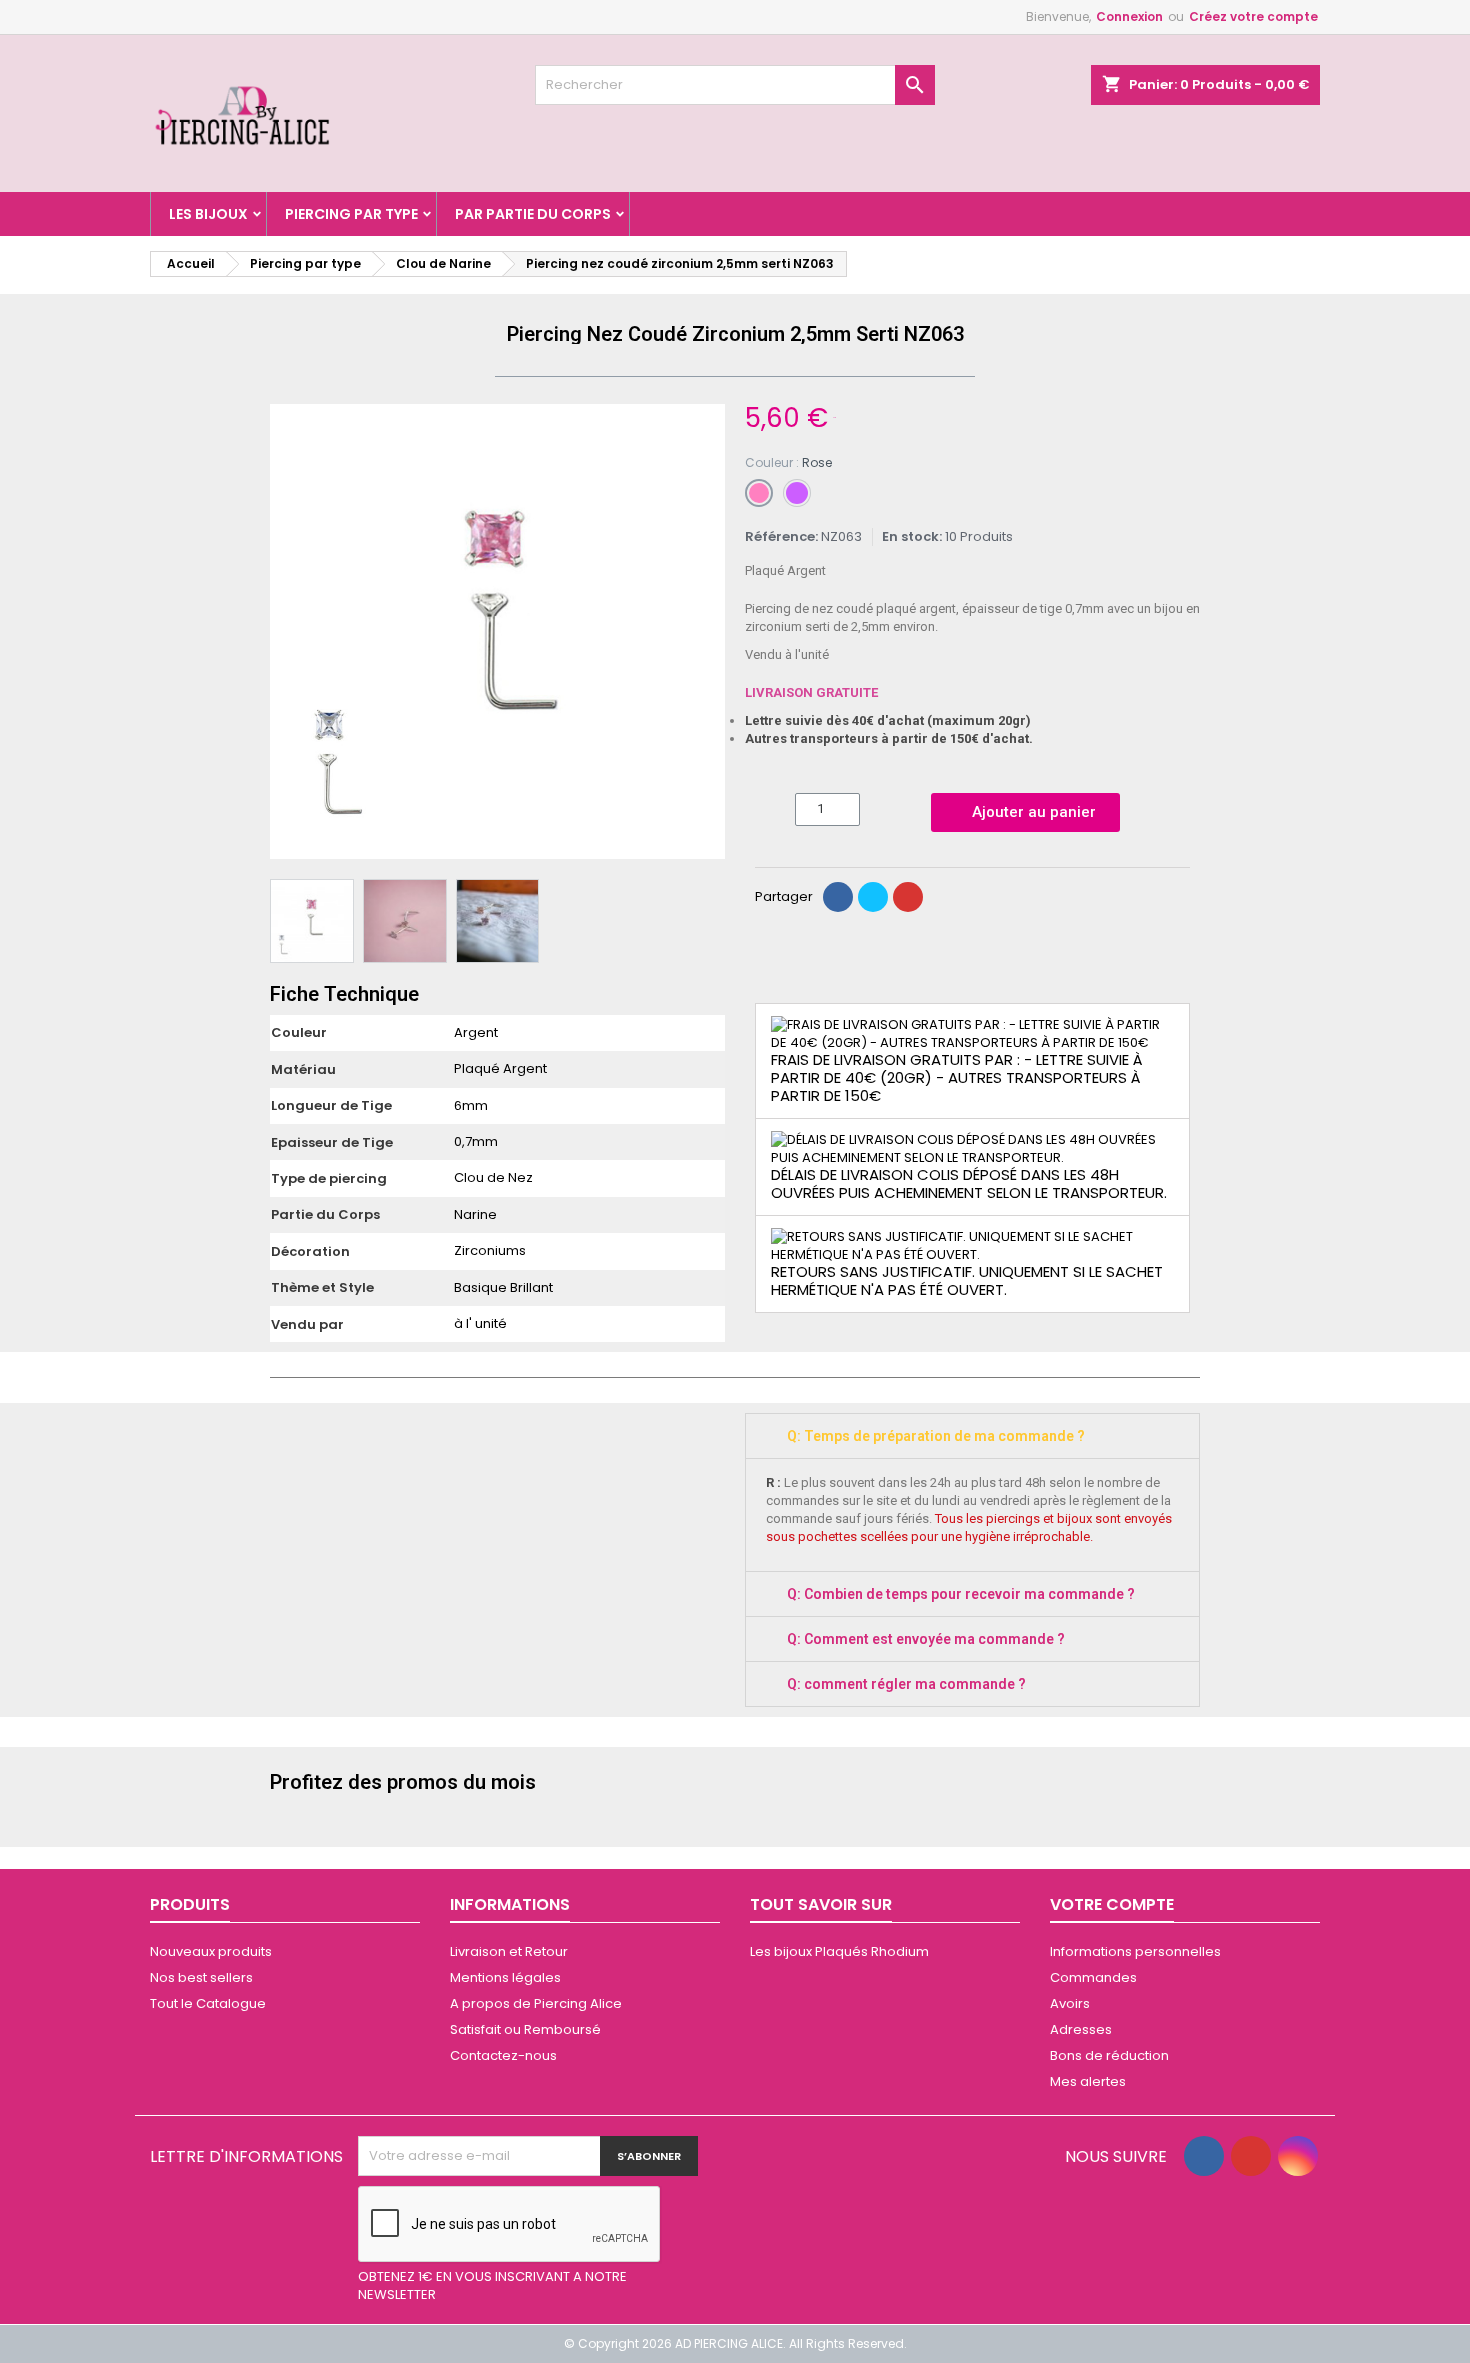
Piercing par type (351, 214)
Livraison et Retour (509, 1951)
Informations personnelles (1135, 1951)
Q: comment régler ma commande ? (906, 1684)
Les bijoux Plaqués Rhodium (839, 1951)
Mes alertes (1088, 2081)
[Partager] (838, 897)
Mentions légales (505, 1977)
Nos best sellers (201, 1977)
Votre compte (1112, 1904)
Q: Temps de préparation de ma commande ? (936, 1436)
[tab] (972, 1436)
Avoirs (1070, 2003)
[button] (288, 632)
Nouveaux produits (211, 1951)
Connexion (1129, 16)
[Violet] (797, 493)
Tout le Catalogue (208, 2003)
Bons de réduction (1109, 2055)
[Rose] (759, 493)
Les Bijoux (208, 214)
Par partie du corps (533, 214)
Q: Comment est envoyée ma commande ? (926, 1639)
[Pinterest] (908, 897)
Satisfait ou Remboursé (525, 2029)
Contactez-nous (503, 2055)
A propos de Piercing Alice (536, 2003)
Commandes (1093, 1977)
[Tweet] (873, 897)
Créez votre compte (1253, 16)
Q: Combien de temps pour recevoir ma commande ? (961, 1594)
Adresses (1081, 2029)
